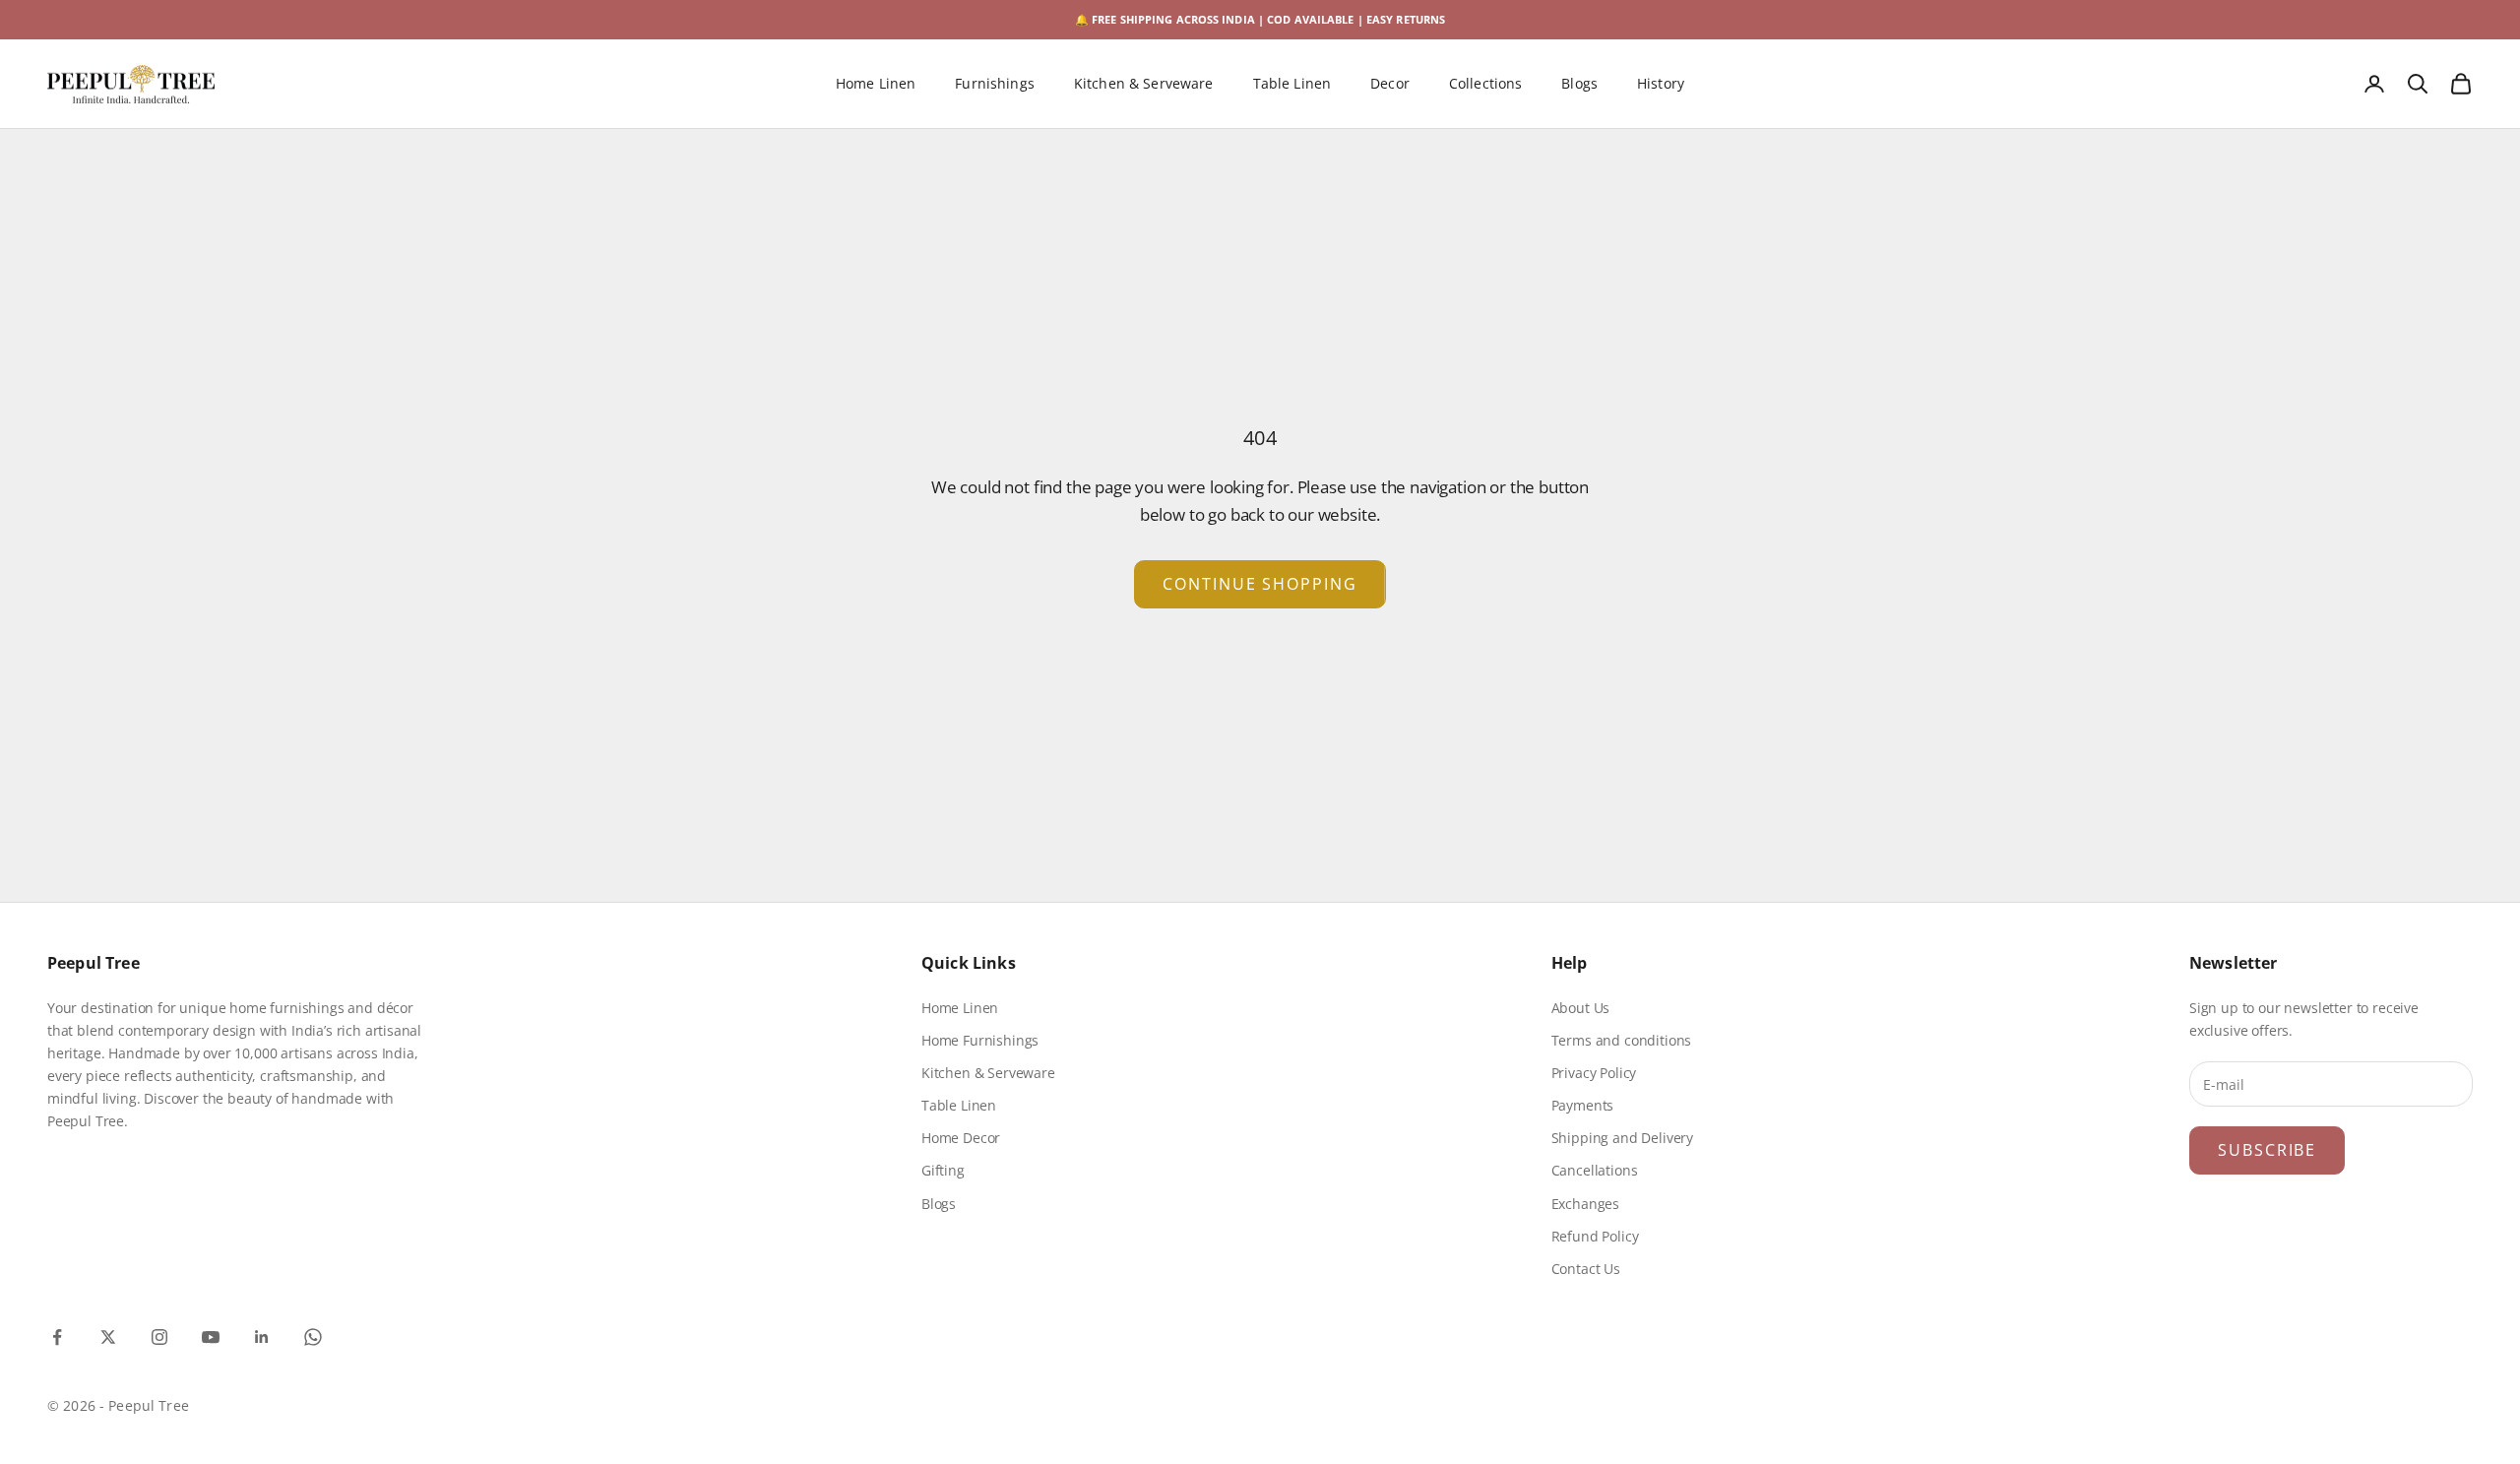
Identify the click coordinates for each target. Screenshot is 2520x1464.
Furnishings (995, 84)
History (1661, 84)
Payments (1583, 1105)
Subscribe (2267, 1150)
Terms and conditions (1622, 1040)
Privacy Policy (1594, 1073)
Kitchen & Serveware (1144, 84)
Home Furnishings (980, 1040)
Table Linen (1292, 84)
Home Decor (961, 1138)
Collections (1486, 84)
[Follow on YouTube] (211, 1337)
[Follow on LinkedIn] (262, 1337)
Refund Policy (1595, 1236)
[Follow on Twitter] (108, 1337)
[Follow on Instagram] (159, 1337)
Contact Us (1586, 1269)
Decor (1390, 84)
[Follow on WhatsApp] (313, 1337)
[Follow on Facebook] (57, 1337)
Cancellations (1595, 1170)
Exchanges (1585, 1204)
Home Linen (876, 84)
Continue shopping (1260, 584)
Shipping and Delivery (1622, 1138)
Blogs (1579, 84)
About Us (1581, 1008)
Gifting (943, 1170)
